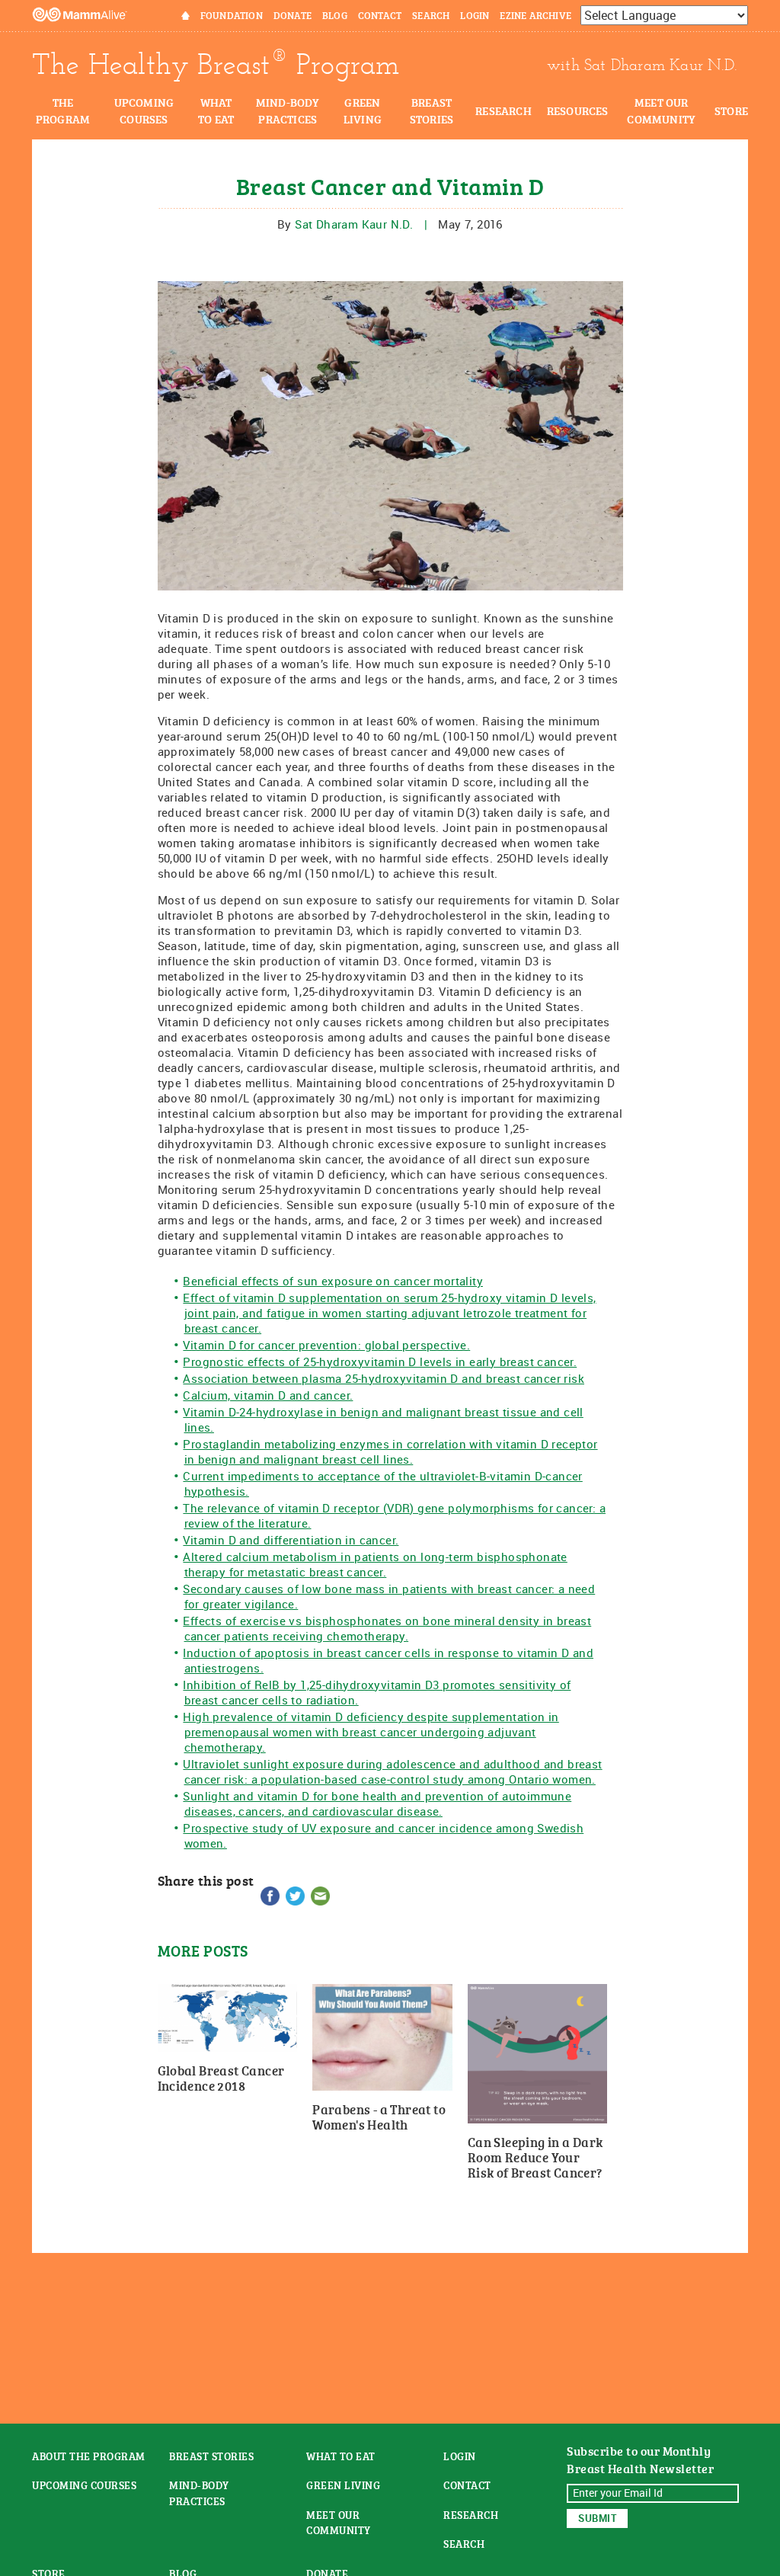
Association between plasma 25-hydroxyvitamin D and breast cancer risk (384, 1378)
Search (431, 15)
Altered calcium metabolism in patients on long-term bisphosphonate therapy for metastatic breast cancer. (375, 1564)
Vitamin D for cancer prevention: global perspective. (326, 1345)
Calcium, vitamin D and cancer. (268, 1395)
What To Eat (341, 2456)
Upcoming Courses (144, 111)
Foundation (232, 15)
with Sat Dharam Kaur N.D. (642, 65)
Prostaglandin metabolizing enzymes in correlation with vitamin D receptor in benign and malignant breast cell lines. (390, 1451)
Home (176, 15)
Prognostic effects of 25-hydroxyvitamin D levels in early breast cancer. (380, 1362)
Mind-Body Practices (288, 111)
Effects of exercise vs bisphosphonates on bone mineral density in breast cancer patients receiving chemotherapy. (387, 1628)
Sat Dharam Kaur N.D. (354, 224)
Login (475, 15)
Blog (335, 15)
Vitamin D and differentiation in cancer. (291, 1540)
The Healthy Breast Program (216, 65)
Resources (578, 111)
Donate (292, 15)
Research (503, 111)
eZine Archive (535, 15)
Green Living (363, 111)
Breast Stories (432, 111)
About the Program (89, 2456)
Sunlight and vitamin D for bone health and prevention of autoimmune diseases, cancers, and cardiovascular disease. (377, 1803)
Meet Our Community (661, 111)
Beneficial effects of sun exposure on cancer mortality (333, 1281)
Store (731, 111)
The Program (63, 111)
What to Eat (216, 111)
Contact (380, 15)
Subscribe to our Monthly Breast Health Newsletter (640, 2460)
